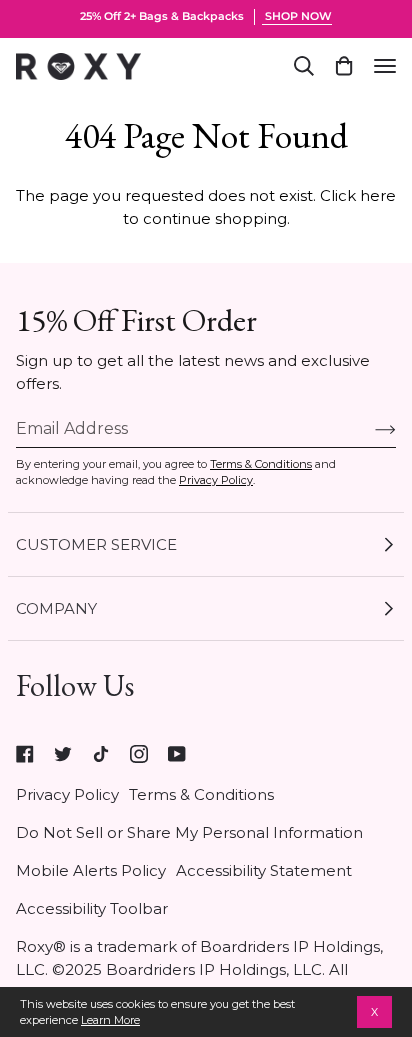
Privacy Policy (216, 480)
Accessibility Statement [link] (264, 870)
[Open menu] (385, 66)
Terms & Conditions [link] (201, 794)
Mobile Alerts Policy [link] (91, 870)
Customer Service (96, 544)
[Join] (369, 429)
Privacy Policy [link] (67, 794)
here (378, 195)
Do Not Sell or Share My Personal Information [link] (189, 832)
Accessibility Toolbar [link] (92, 908)
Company (56, 608)
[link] (25, 754)
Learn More (110, 1020)
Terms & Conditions (261, 464)
